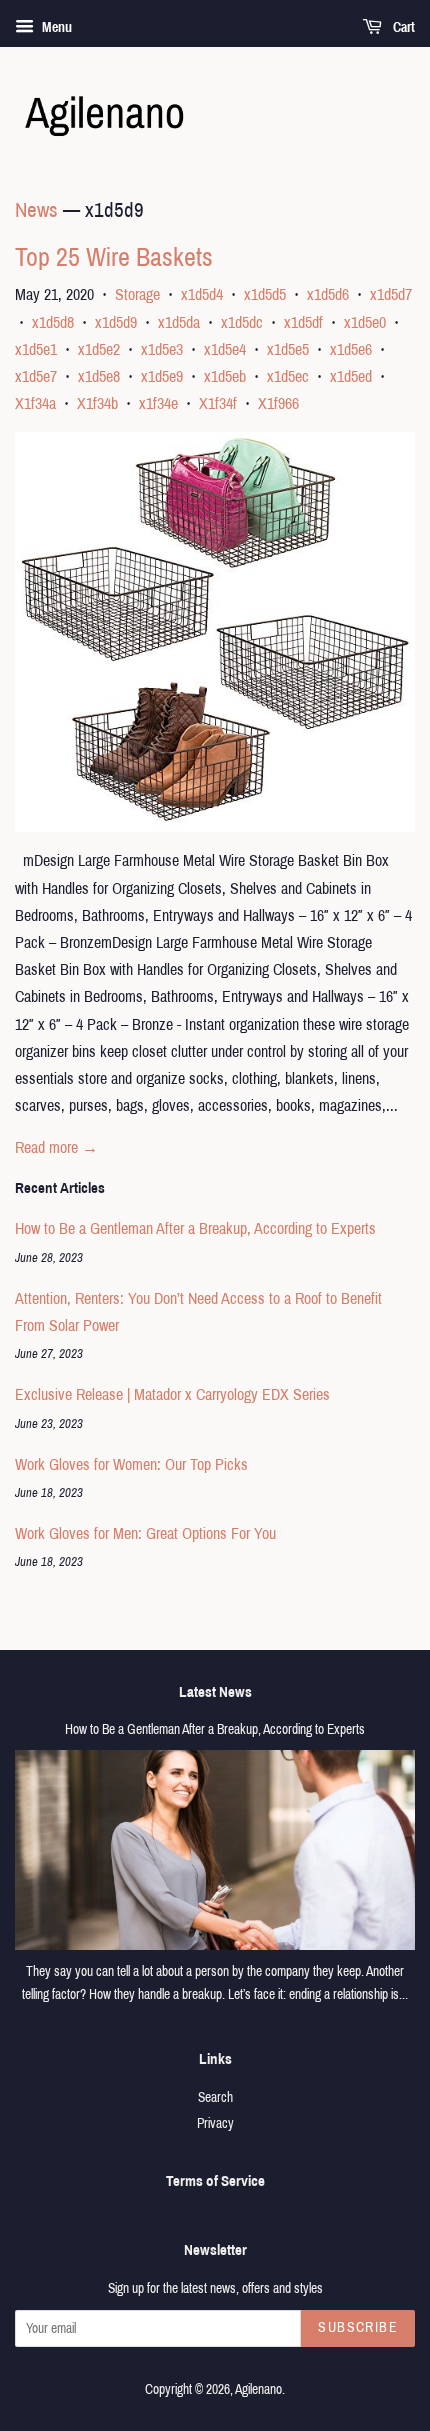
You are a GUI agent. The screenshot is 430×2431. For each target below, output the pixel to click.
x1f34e (158, 403)
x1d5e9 (162, 376)
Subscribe (358, 2327)
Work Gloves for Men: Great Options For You (145, 1533)
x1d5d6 (328, 294)
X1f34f (218, 403)
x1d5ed (351, 376)
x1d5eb (225, 376)
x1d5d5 (265, 294)
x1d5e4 (225, 349)
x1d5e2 (99, 349)
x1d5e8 (99, 376)
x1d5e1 (36, 349)
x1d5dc (242, 322)
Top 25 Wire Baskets (114, 257)
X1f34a (35, 403)
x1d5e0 (365, 322)
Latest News (215, 1692)
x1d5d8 (53, 322)
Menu (55, 27)
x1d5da (179, 322)
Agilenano (258, 2389)
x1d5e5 (288, 349)
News (36, 210)
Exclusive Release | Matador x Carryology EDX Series (172, 1394)
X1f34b (97, 403)
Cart (402, 27)
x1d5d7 (391, 294)
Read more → (56, 1147)
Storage (137, 294)
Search (215, 2097)
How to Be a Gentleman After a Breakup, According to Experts (195, 1228)
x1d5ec (288, 376)
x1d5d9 (116, 322)
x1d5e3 (162, 349)
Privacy (215, 2123)
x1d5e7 (36, 376)
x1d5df (303, 322)
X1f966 (278, 403)
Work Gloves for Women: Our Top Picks (131, 1464)
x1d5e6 (351, 349)
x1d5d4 (202, 294)
